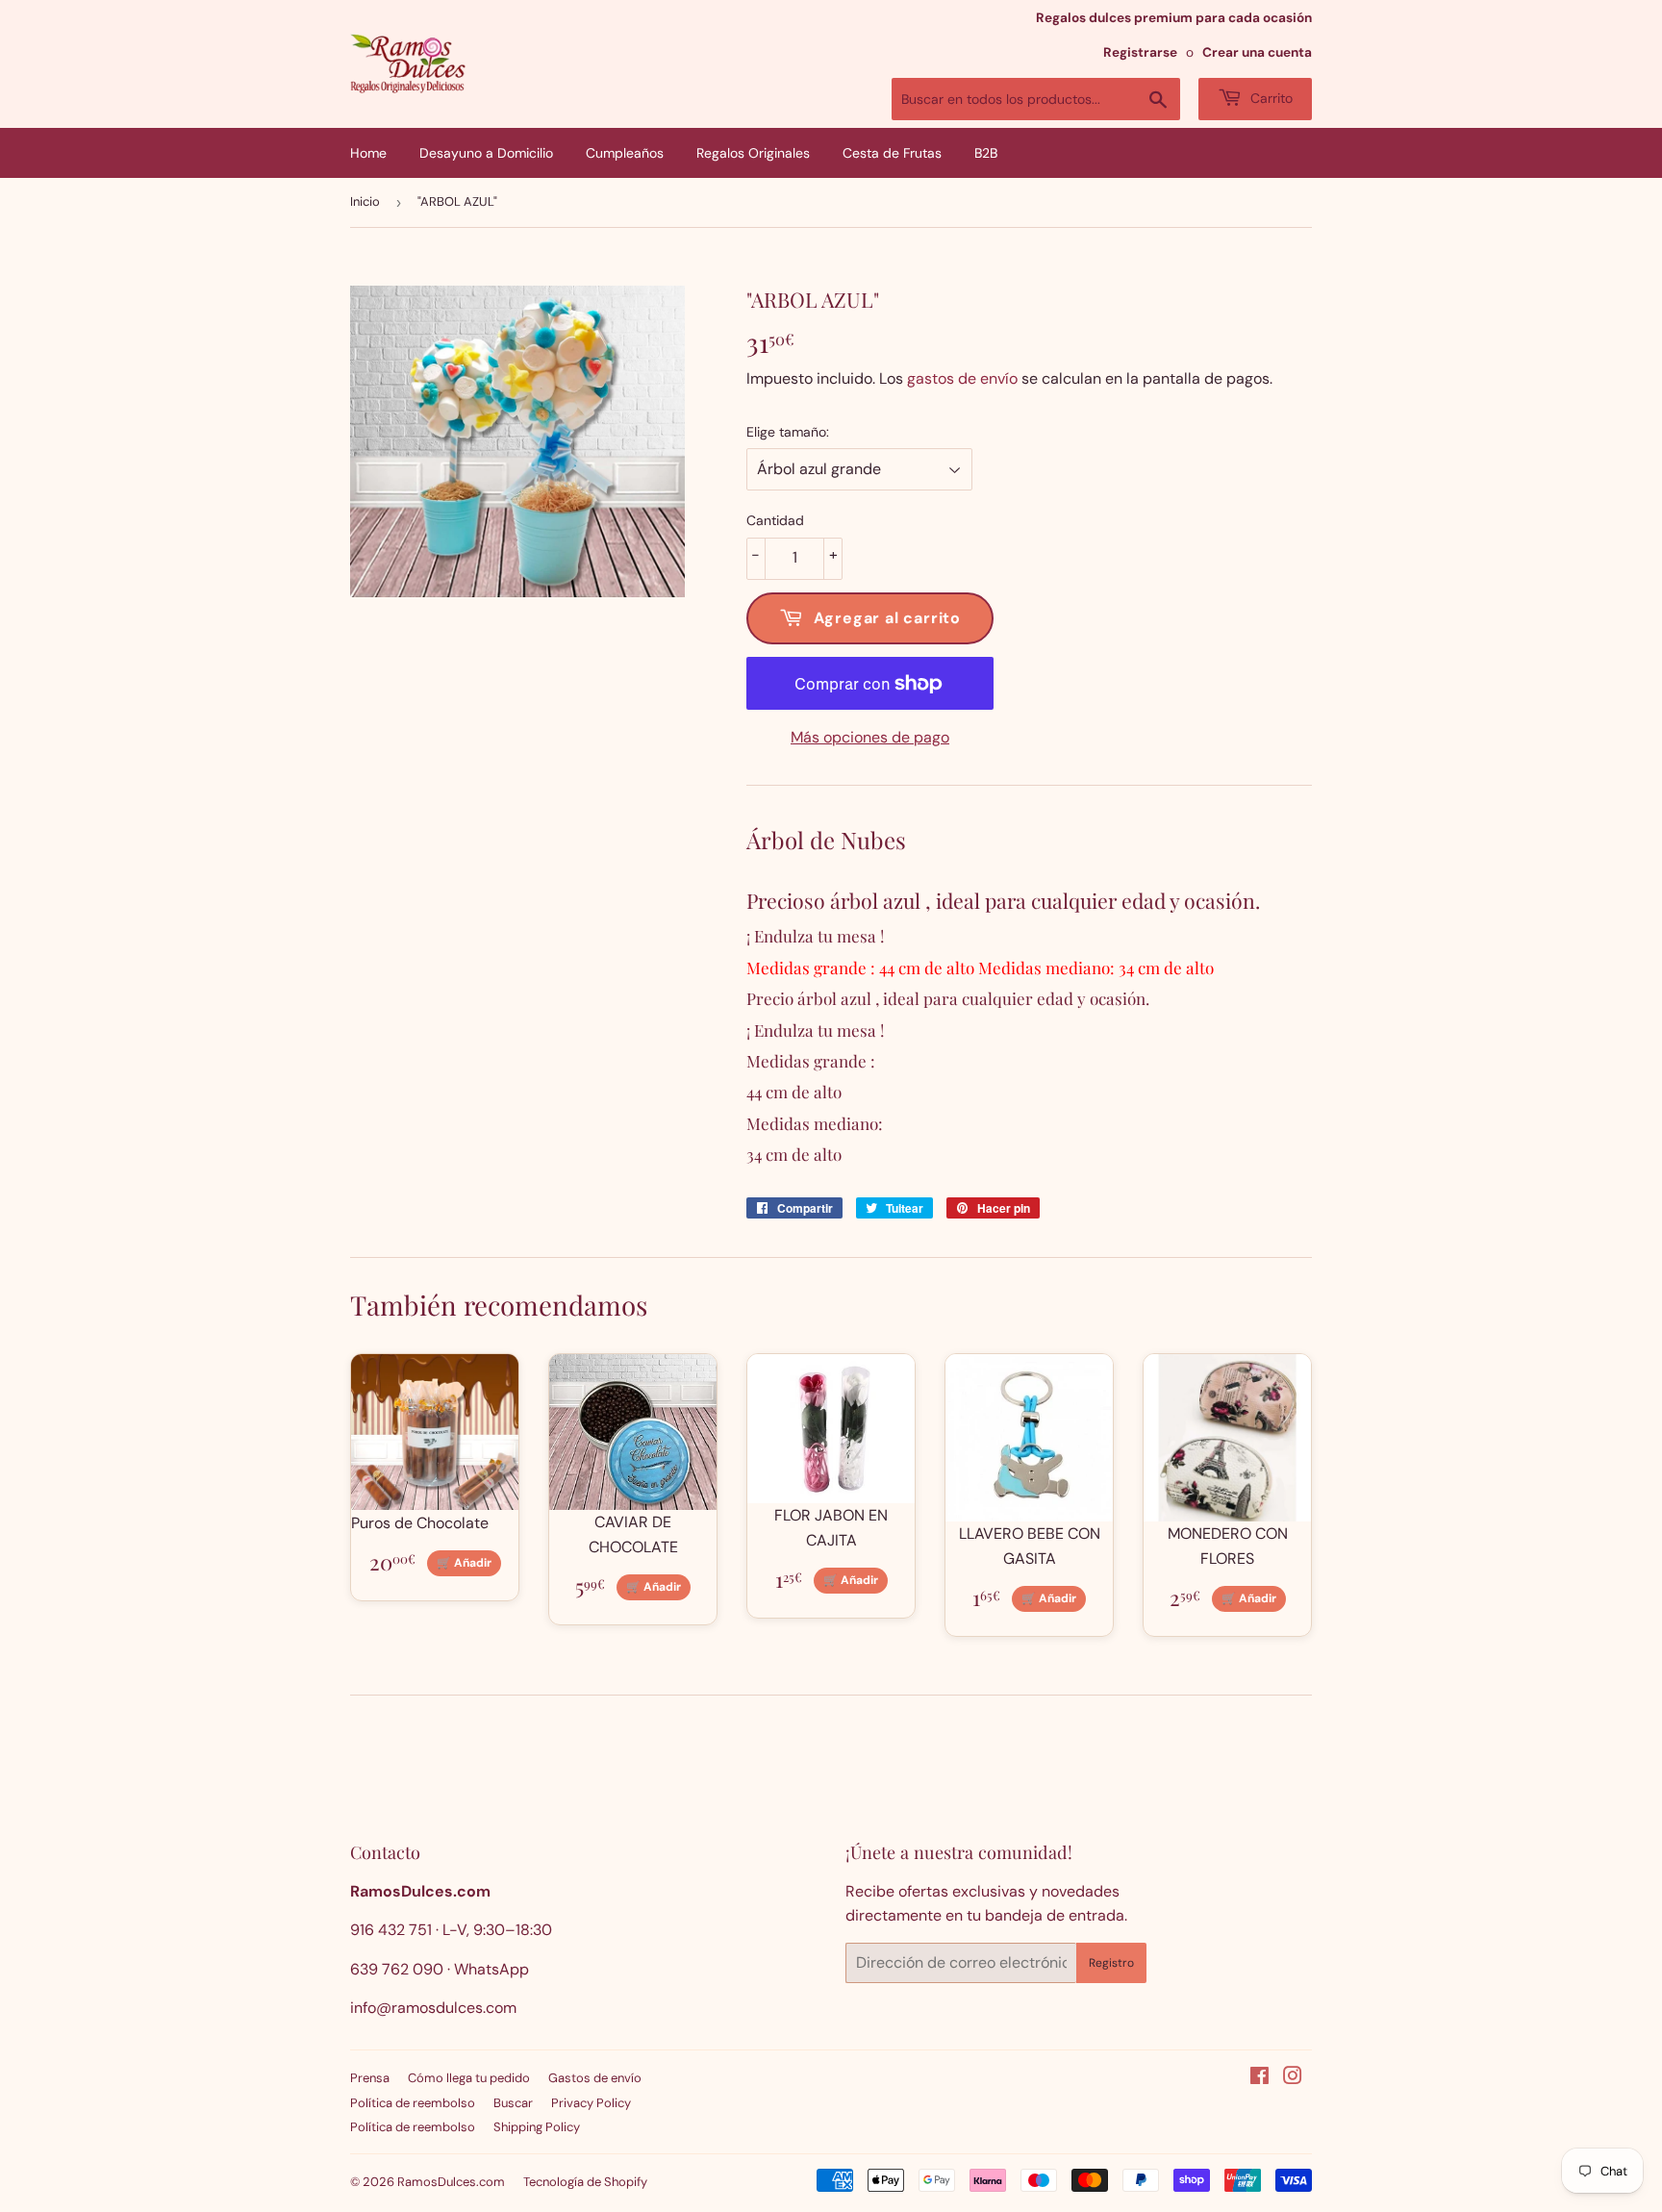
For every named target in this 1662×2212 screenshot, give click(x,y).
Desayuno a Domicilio (486, 153)
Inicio (365, 201)
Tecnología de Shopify (585, 2182)
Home (368, 153)
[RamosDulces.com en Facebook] (1259, 2078)
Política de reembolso (413, 2103)
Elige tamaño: (788, 432)
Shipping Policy (537, 2127)
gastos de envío (962, 378)
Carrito (1270, 98)
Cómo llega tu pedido (469, 2078)
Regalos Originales (753, 153)
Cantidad (775, 520)
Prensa (370, 2078)
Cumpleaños (625, 153)
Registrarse (1140, 52)
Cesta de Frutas (892, 153)
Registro (1111, 1963)
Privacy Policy (591, 2103)
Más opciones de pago (870, 737)
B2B (986, 153)
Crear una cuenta (1257, 52)
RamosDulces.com (451, 2182)
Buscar (513, 2103)
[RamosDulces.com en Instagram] (1293, 2078)
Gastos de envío (595, 2078)
